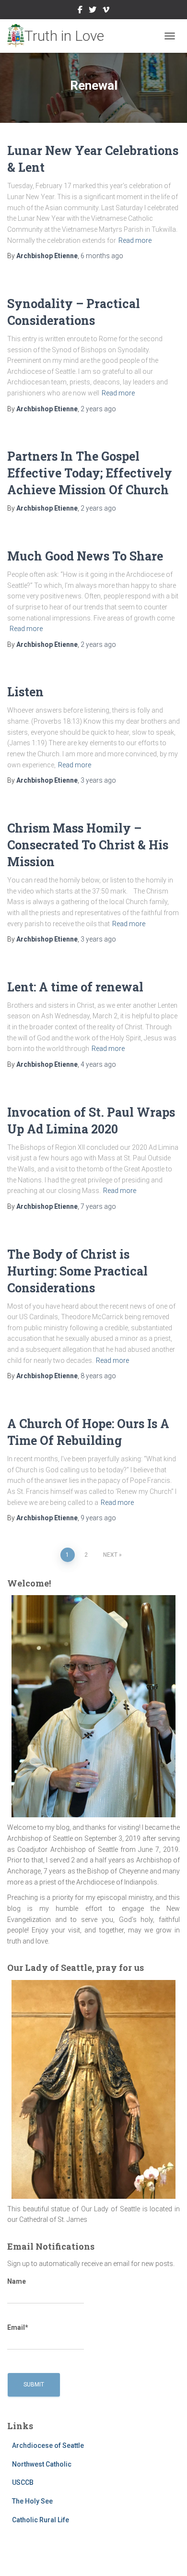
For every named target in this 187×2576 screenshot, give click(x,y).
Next (110, 1555)
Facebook (80, 11)
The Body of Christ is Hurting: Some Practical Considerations (77, 1271)
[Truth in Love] (59, 36)
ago (102, 256)
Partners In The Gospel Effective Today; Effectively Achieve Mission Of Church (90, 473)
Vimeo (106, 11)
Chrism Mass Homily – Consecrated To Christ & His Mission (88, 845)
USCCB (23, 2482)
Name (17, 2281)
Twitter (93, 11)
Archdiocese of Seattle (48, 2445)
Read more (135, 240)
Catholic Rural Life (41, 2520)
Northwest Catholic (42, 2464)
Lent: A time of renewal (75, 987)
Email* (18, 2327)
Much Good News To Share (85, 556)
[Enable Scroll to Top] (168, 2557)
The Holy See (32, 2501)
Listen (25, 692)
